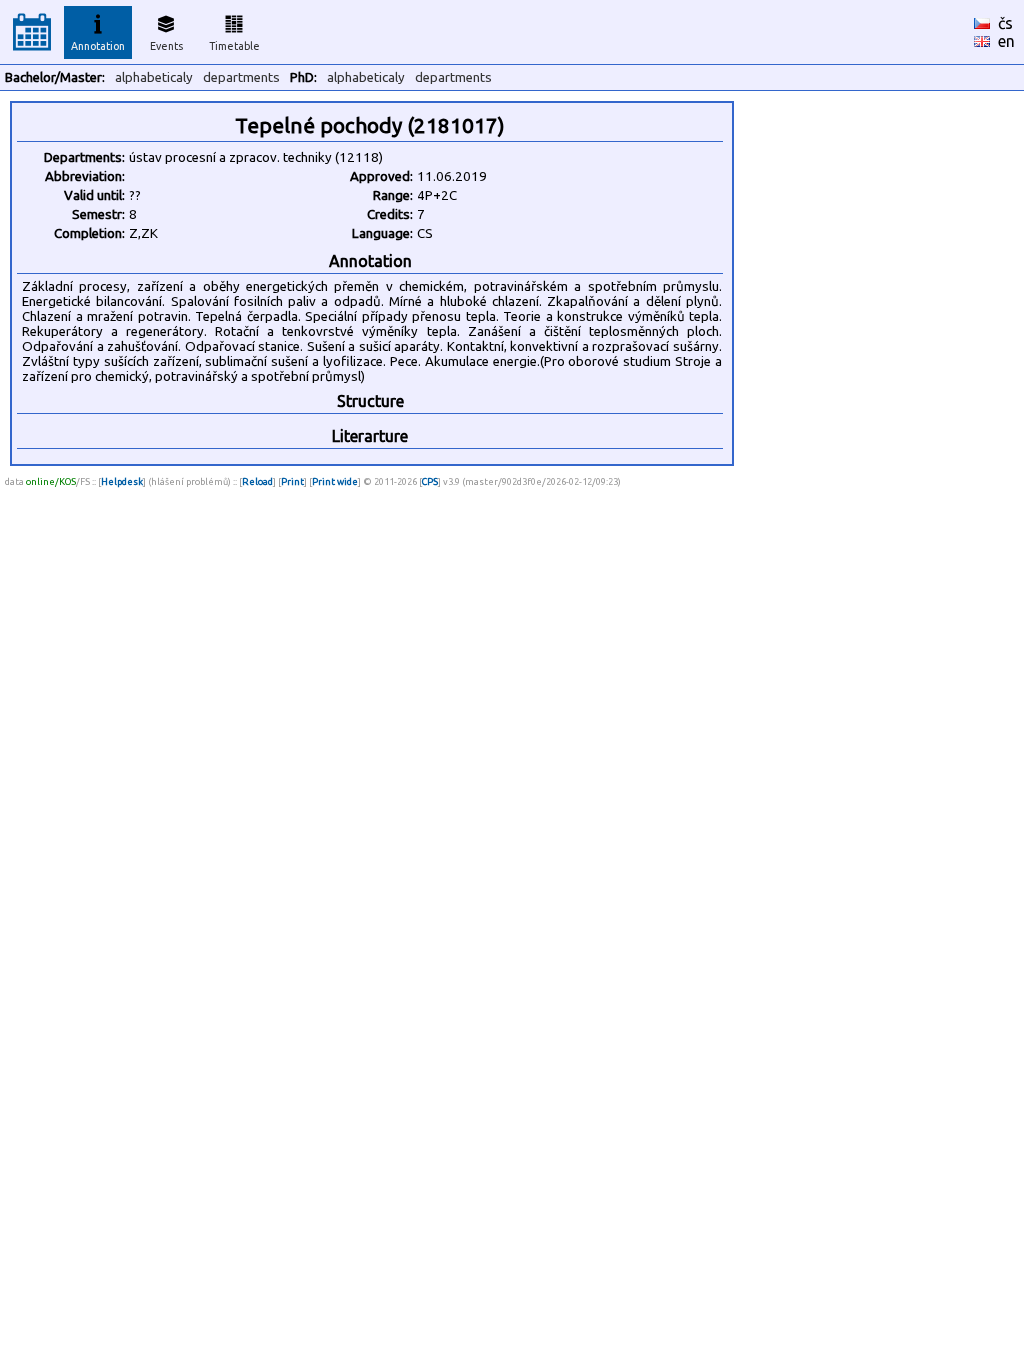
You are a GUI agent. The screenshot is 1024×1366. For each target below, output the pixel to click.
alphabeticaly (154, 77)
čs (1005, 23)
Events (166, 46)
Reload (257, 481)
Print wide (335, 481)
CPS (430, 481)
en (1006, 41)
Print (292, 481)
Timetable (234, 46)
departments (241, 77)
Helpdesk (122, 481)
